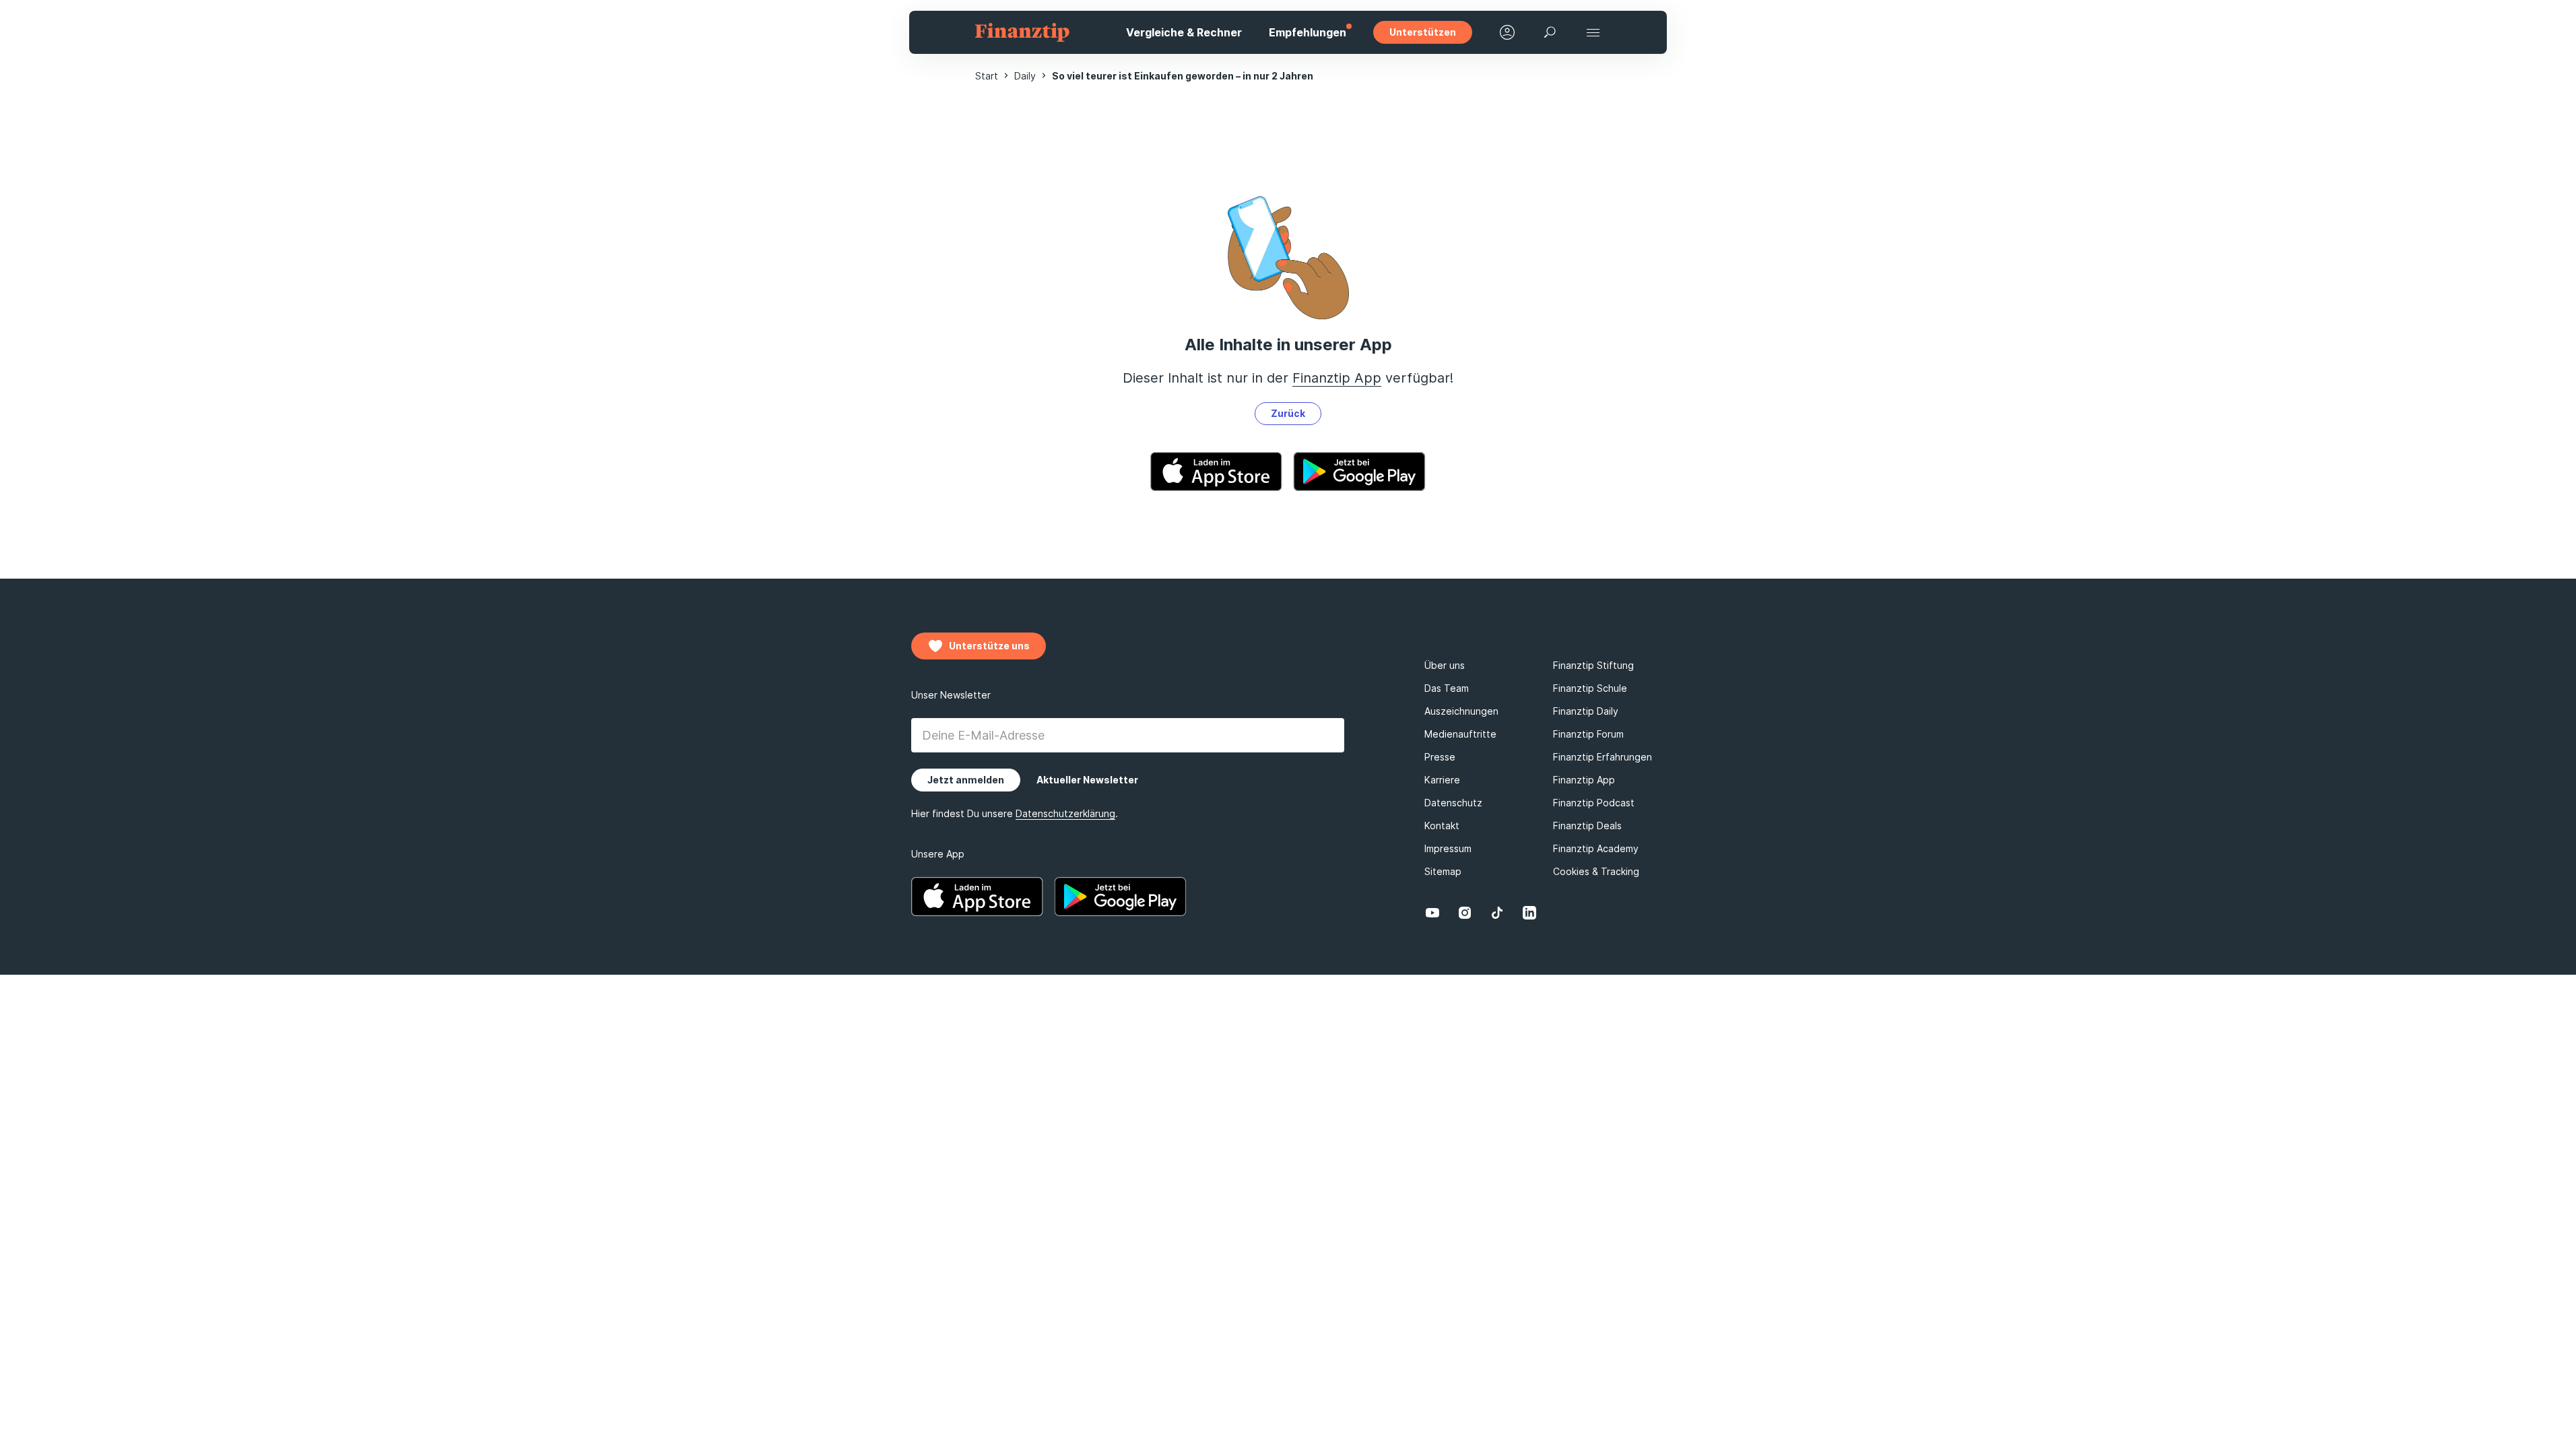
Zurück (1288, 413)
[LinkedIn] (1529, 913)
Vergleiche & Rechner (1184, 32)
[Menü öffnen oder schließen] (1593, 32)
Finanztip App (1337, 378)
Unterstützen (1423, 32)
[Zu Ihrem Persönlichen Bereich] (1507, 32)
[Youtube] (1432, 913)
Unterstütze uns (989, 646)
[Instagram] (1465, 913)
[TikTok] (1497, 913)
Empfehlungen (1308, 32)
